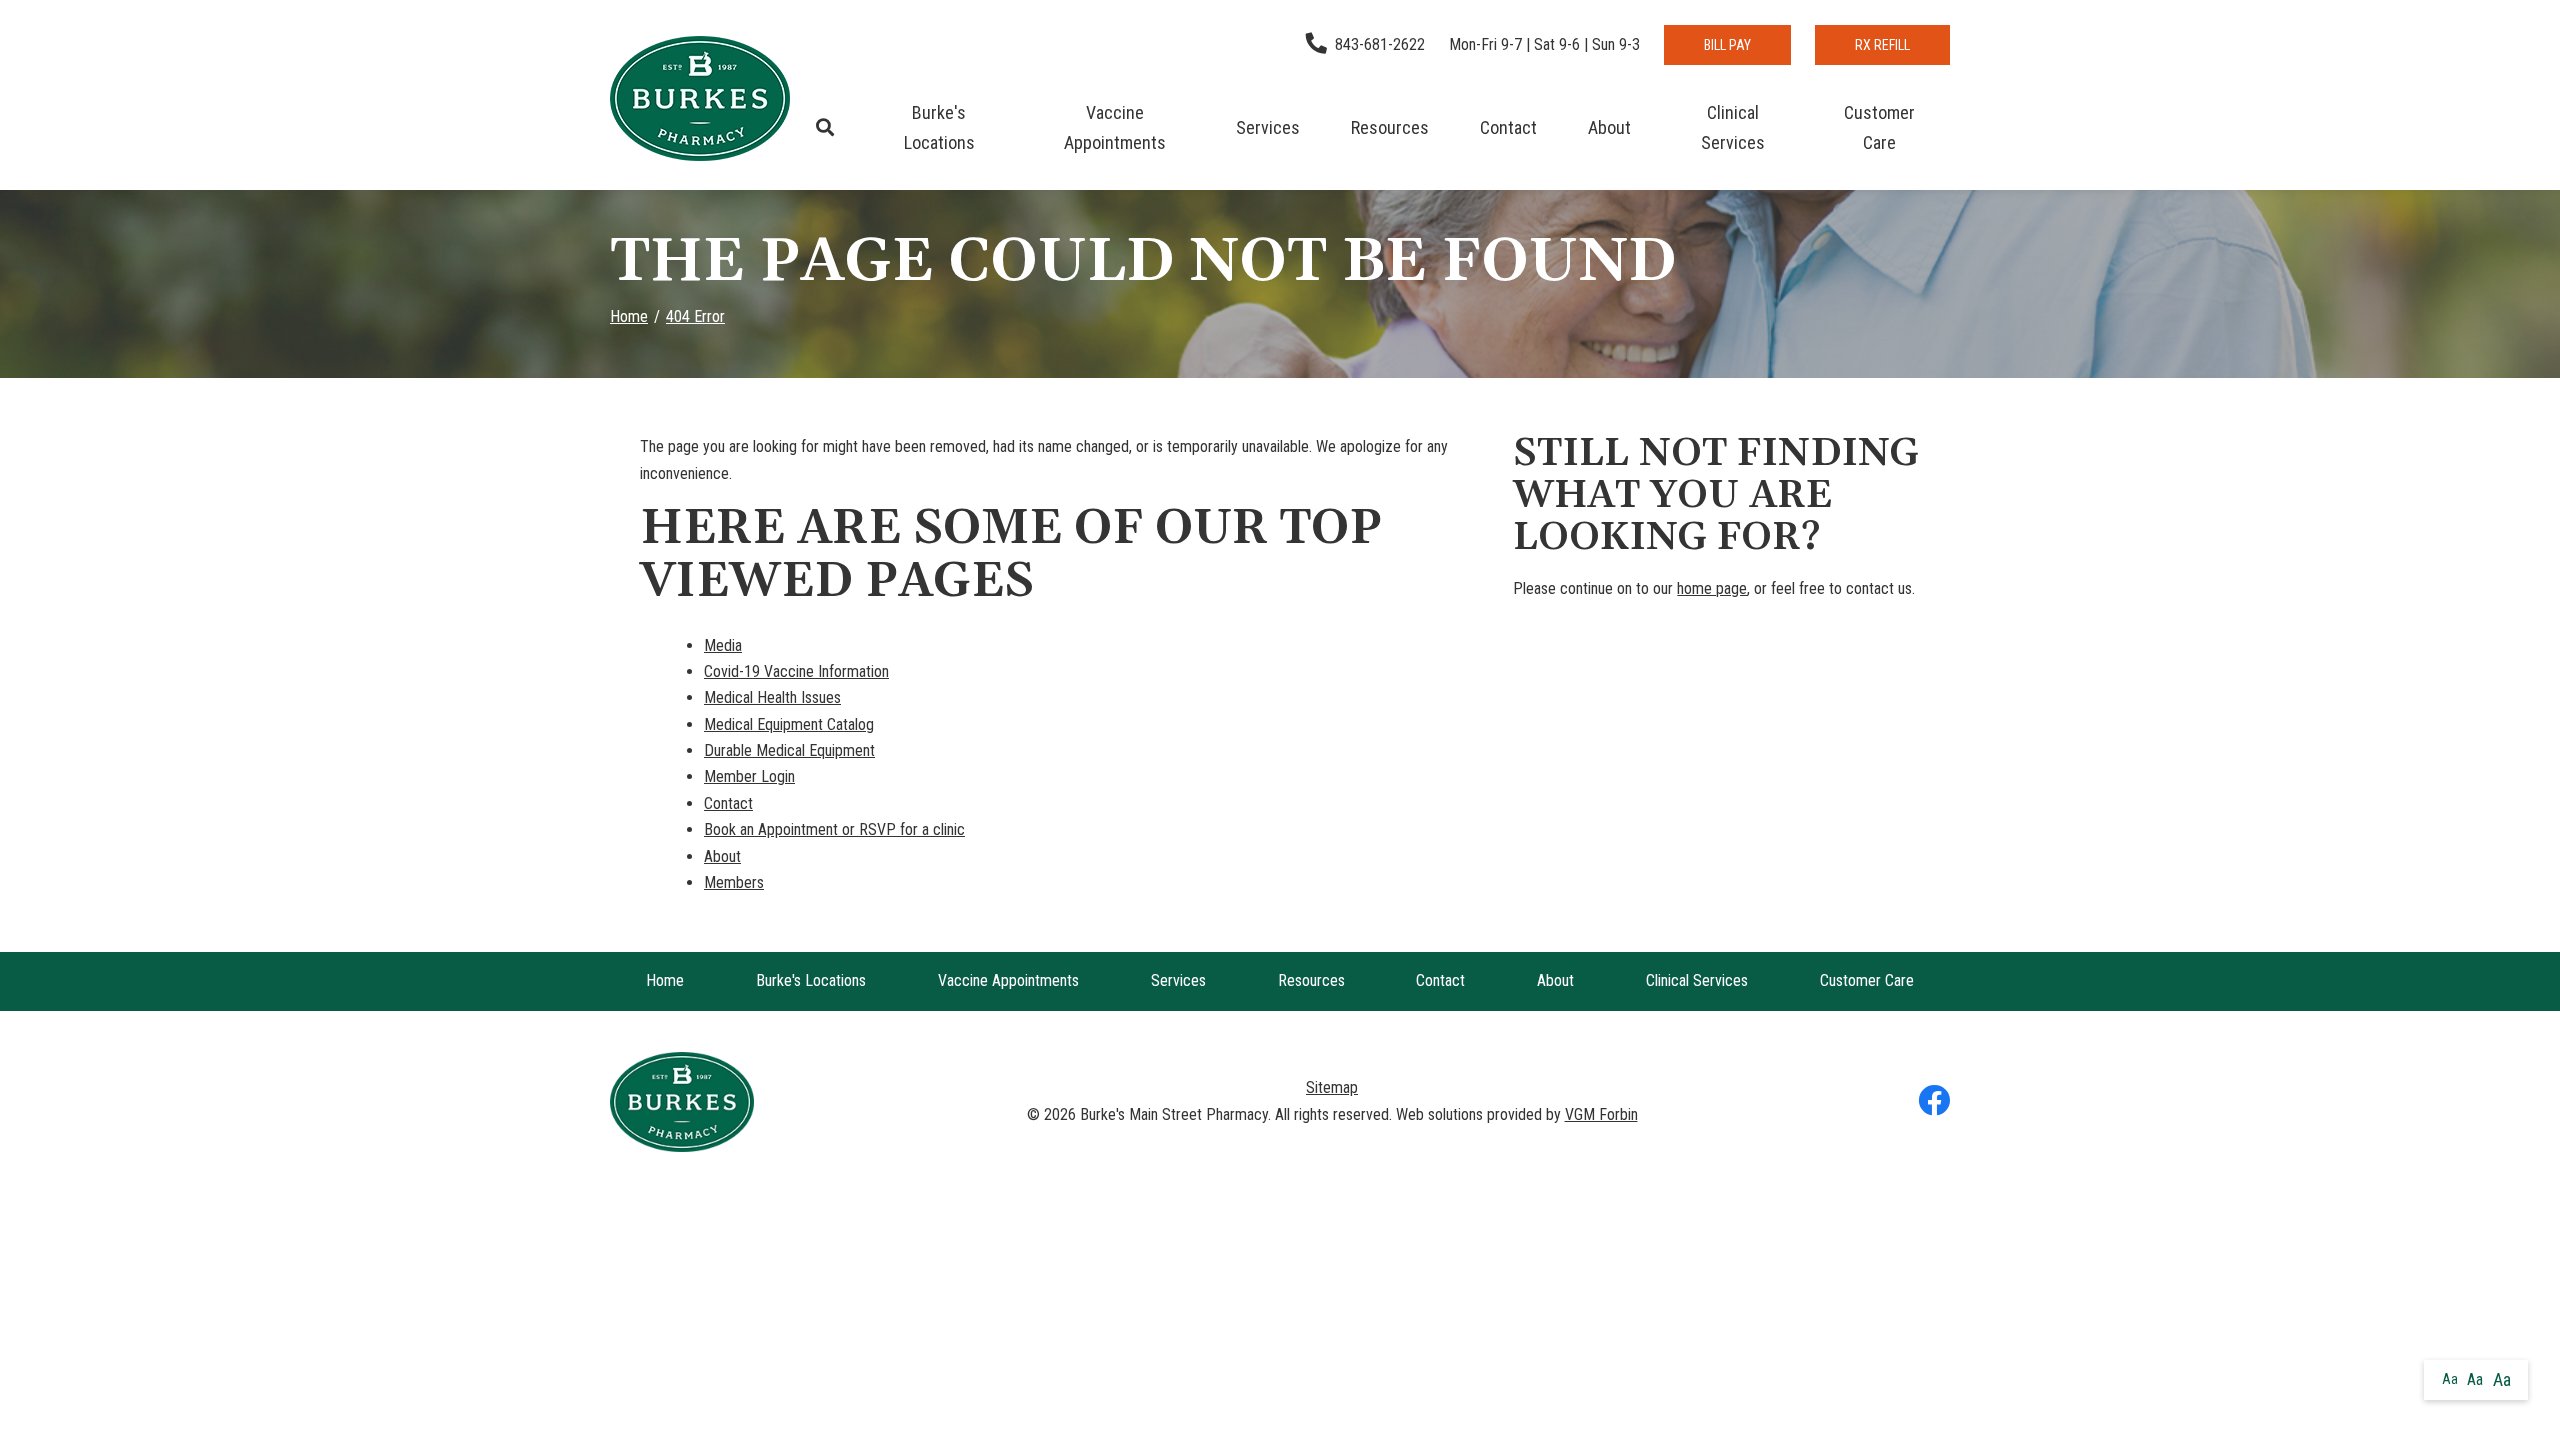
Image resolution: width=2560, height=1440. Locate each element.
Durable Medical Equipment (789, 750)
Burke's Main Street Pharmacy (1174, 1114)
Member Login (749, 776)
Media (723, 645)
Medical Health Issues (772, 697)
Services (1268, 127)
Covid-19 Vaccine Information (796, 671)
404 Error (695, 316)
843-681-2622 (1380, 44)
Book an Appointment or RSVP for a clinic (834, 829)
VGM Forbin (1601, 1114)
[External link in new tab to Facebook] (1934, 1102)
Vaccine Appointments (1115, 127)
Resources (1390, 127)
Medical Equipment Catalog (789, 724)
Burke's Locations (939, 127)
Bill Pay (1727, 45)
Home (629, 316)
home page (1712, 588)
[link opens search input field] (824, 128)
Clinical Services (1733, 127)
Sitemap (1332, 1087)
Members (734, 882)
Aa (2450, 1379)
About (1609, 127)
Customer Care (1879, 127)
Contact (1508, 127)
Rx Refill (1882, 45)
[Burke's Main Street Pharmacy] (700, 98)
